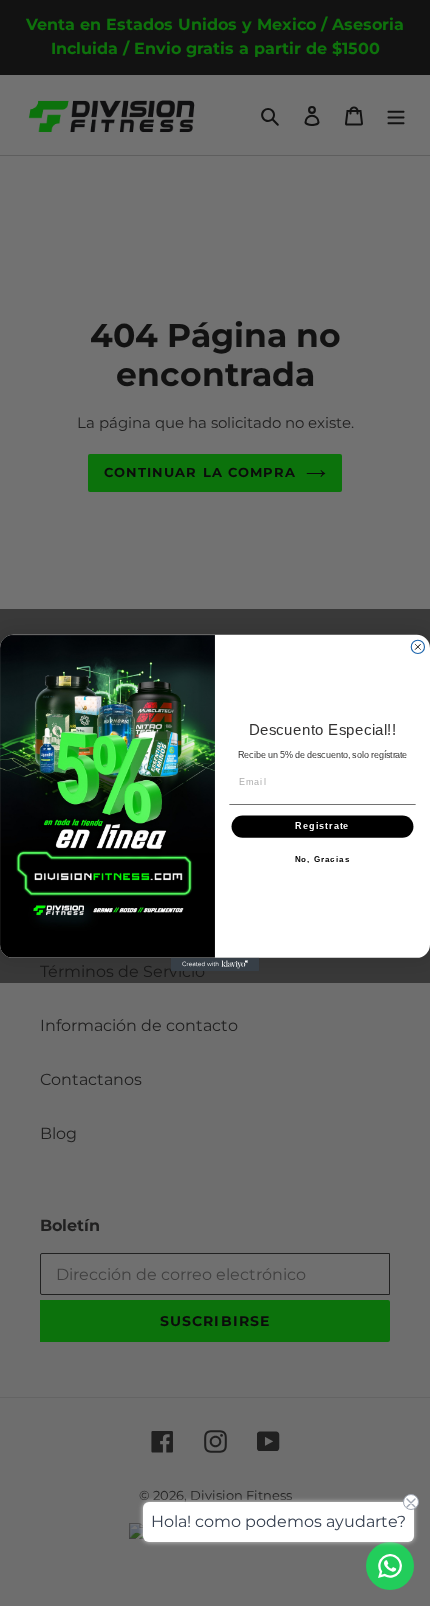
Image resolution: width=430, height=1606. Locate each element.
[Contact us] (390, 1566)
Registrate (322, 826)
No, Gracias (323, 860)
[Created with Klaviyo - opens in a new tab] (215, 964)
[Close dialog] (417, 646)
